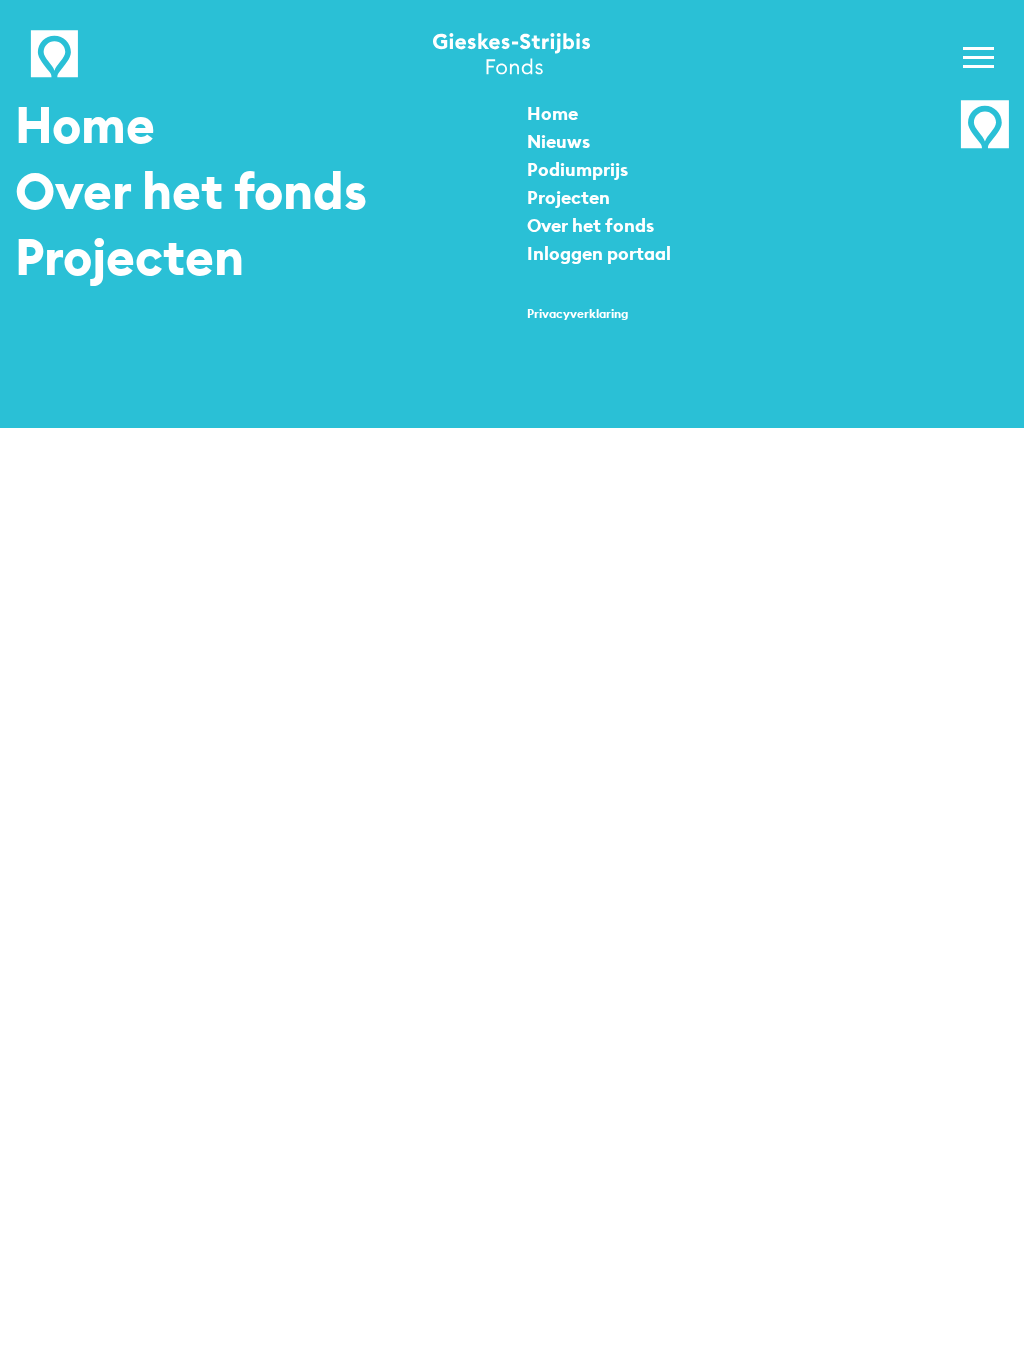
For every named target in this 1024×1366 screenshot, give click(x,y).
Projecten (129, 257)
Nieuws (558, 141)
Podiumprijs (577, 169)
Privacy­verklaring (577, 313)
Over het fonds (191, 191)
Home (85, 125)
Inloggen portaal (599, 253)
